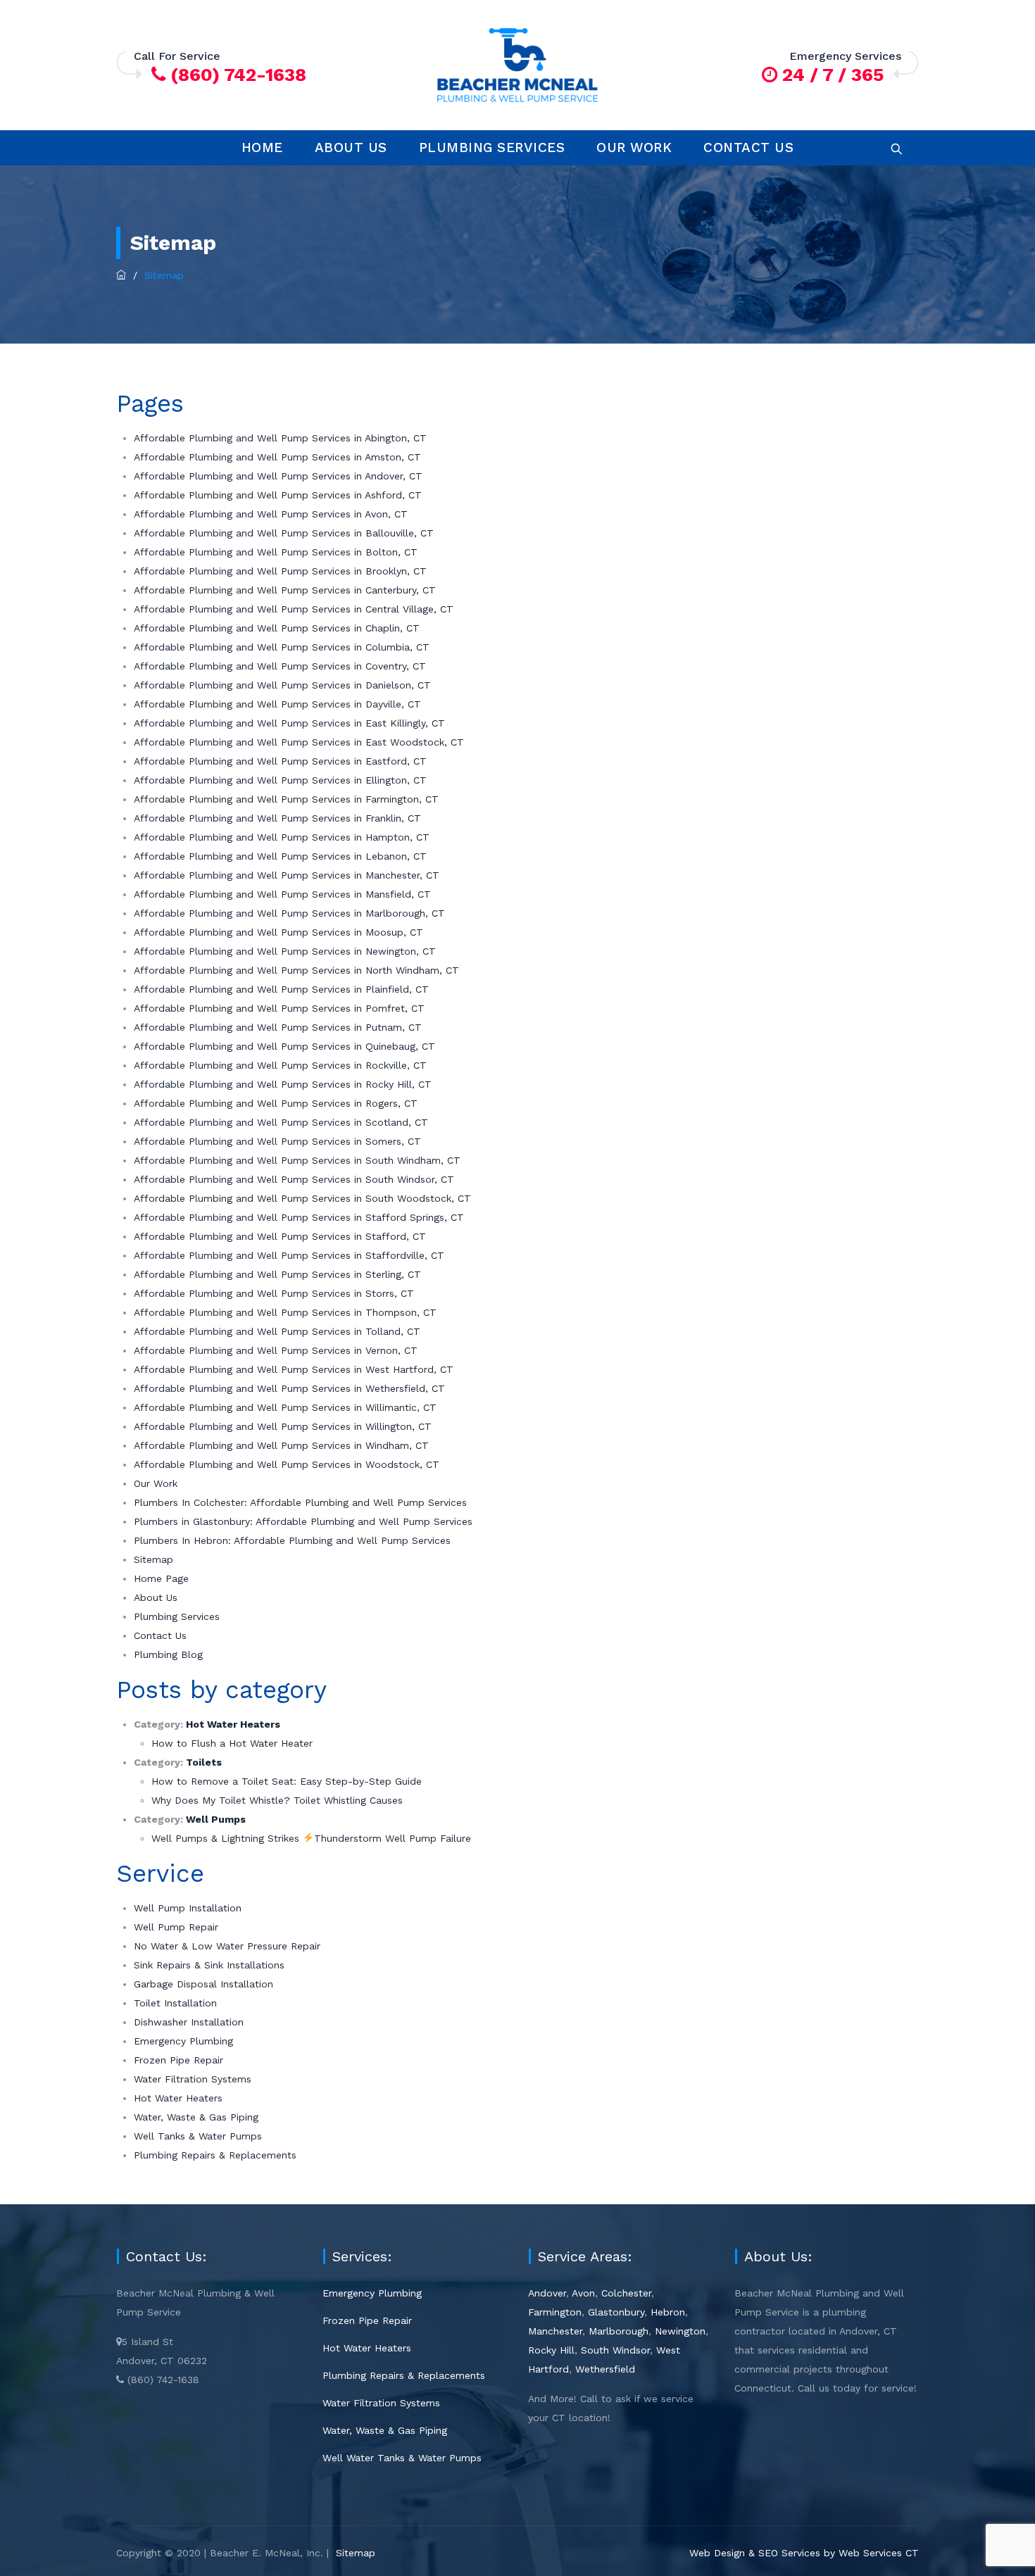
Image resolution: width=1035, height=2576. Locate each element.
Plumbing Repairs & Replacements (215, 2155)
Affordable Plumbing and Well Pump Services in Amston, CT (277, 457)
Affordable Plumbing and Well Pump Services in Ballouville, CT (284, 533)
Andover (547, 2293)
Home (262, 147)
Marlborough (619, 2331)
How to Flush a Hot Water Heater (232, 1743)
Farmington (555, 2312)
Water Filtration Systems (193, 2079)
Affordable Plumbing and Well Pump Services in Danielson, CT (282, 685)
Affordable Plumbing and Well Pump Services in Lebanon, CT (280, 856)
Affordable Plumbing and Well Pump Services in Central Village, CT (294, 609)
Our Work (634, 147)
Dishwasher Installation (189, 2022)
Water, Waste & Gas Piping (196, 2117)
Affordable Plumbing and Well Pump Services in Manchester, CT (287, 875)
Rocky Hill (551, 2350)
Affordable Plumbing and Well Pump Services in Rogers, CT (276, 1103)
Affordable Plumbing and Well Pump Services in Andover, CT (278, 476)
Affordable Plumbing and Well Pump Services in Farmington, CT (286, 799)
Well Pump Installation (188, 1908)
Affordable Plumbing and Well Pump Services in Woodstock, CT (287, 1464)
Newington (680, 2331)
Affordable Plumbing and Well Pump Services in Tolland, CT (277, 1331)
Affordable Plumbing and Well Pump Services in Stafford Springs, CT (299, 1217)
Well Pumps (216, 1819)
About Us (351, 147)
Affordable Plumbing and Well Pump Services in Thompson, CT (285, 1312)
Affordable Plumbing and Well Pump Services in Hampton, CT (282, 837)
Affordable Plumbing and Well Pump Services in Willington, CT (283, 1426)
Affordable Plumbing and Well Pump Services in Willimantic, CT (285, 1407)
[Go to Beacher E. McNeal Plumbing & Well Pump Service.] (121, 275)
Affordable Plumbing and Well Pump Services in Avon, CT (271, 514)
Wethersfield (605, 2369)
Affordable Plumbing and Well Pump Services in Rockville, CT (280, 1065)
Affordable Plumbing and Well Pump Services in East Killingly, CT (289, 723)
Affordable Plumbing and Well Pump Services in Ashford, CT (278, 495)
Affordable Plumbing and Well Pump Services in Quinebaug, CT (284, 1046)
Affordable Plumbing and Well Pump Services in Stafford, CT (280, 1236)
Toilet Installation (175, 2003)
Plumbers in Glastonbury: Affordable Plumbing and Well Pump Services (303, 1521)
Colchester (626, 2293)
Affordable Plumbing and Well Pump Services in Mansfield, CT (282, 894)
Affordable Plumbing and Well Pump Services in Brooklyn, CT (280, 571)
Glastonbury (616, 2312)
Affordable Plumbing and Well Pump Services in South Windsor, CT (294, 1179)
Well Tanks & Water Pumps (198, 2136)
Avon (583, 2293)
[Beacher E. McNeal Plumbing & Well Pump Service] (517, 65)
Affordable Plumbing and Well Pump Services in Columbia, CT (282, 647)
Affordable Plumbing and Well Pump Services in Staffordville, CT (289, 1255)
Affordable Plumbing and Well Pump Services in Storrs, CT (274, 1293)
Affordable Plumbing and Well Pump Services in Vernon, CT (276, 1350)
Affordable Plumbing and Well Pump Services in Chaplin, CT (277, 628)
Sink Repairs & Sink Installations (209, 1965)
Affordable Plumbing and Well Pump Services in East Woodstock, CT (299, 742)
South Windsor (615, 2350)
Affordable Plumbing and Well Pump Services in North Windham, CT (296, 970)
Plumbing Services (492, 147)
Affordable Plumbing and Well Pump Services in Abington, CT (280, 438)
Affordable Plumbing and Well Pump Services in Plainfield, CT (281, 989)
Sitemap (153, 1559)
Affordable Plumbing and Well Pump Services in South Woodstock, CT (302, 1198)
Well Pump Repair (176, 1927)
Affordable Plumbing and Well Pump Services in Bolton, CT (276, 552)
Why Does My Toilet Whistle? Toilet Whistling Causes (277, 1800)
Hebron (668, 2312)
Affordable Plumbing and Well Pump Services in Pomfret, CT (279, 1008)
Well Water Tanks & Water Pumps (402, 2458)
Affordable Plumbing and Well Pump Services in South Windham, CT (297, 1160)
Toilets (204, 1762)
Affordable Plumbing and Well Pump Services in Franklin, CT (277, 818)
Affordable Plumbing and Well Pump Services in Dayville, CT (277, 704)
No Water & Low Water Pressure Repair (227, 1946)
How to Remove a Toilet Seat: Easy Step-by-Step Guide (287, 1781)
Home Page (161, 1578)
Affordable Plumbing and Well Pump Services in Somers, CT (277, 1141)
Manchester (555, 2331)
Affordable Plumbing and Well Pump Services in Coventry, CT (280, 666)
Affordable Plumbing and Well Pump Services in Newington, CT (285, 951)
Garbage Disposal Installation (203, 1984)
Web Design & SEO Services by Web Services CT (804, 2553)
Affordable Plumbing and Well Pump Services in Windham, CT (281, 1445)
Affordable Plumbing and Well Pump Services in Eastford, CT (280, 761)
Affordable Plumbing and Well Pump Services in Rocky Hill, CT (283, 1084)
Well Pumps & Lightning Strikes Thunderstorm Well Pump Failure (311, 1838)
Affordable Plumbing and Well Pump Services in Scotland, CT (281, 1122)
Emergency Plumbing (183, 2041)
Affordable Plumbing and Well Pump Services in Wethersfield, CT (289, 1388)
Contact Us (748, 147)
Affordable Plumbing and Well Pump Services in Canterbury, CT (285, 590)
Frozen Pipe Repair (178, 2060)
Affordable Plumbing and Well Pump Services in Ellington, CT (280, 780)
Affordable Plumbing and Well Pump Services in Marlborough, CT (289, 913)
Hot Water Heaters (233, 1724)
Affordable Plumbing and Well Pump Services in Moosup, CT (278, 932)
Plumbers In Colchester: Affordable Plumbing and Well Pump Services (300, 1502)
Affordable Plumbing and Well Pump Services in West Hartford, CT (294, 1369)
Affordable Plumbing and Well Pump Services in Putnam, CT (278, 1027)
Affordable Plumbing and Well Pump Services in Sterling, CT (277, 1274)
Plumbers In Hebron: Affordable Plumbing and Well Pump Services (292, 1540)
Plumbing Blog (168, 1654)
